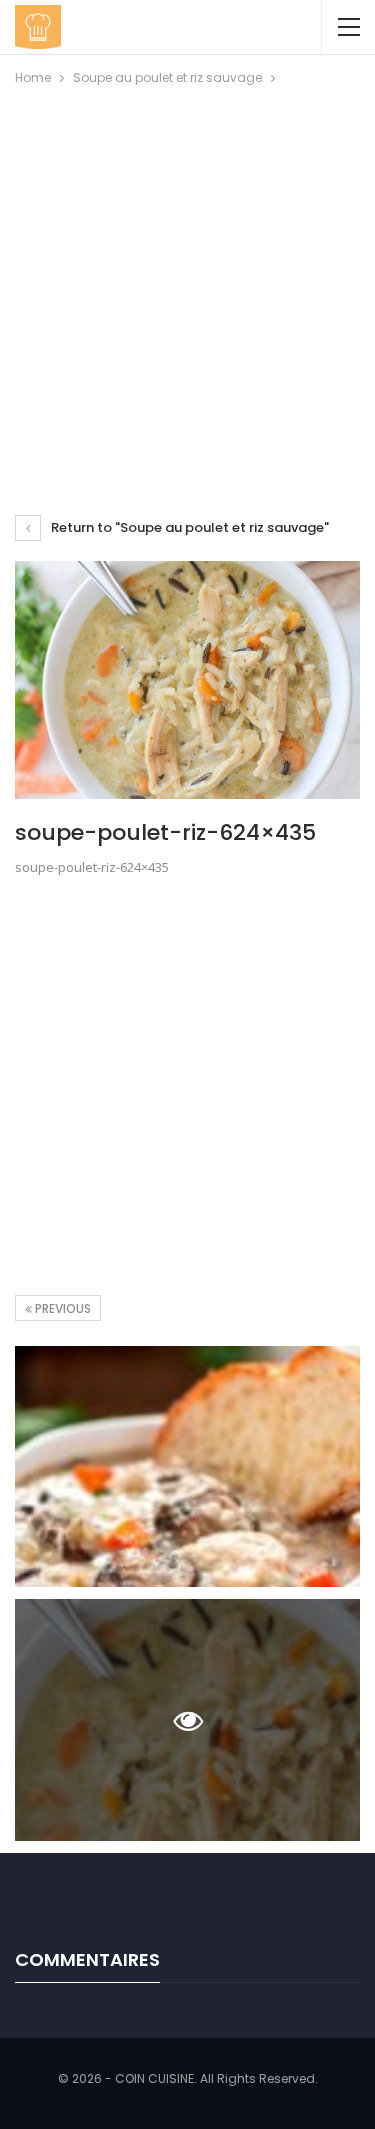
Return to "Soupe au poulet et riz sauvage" (188, 527)
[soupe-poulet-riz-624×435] (187, 1467)
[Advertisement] (187, 286)
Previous (61, 1308)
